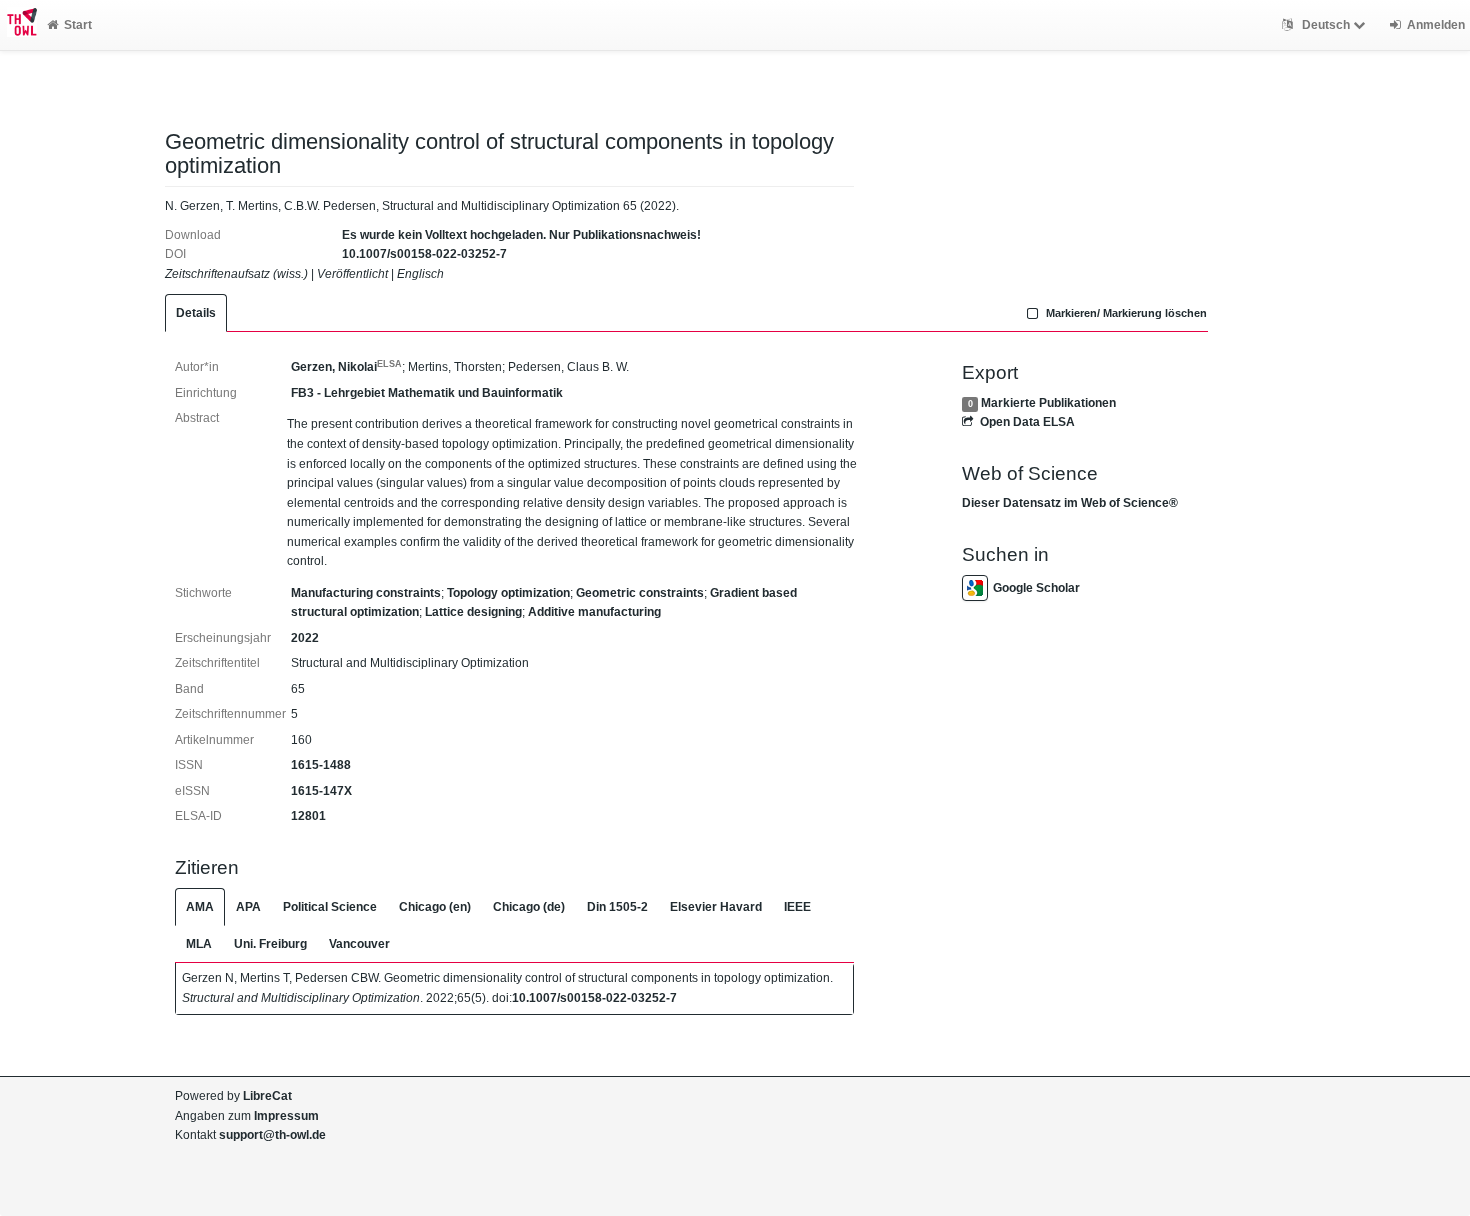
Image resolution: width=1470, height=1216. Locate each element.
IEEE (797, 907)
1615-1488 (321, 765)
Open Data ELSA (1027, 422)
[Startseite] (18, 25)
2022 (305, 638)
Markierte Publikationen (1048, 403)
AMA (200, 907)
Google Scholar (1036, 588)
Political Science (330, 907)
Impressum (286, 1116)
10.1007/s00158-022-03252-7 (424, 254)
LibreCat (267, 1096)
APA (248, 907)
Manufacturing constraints (366, 593)
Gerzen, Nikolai (346, 367)
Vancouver (359, 944)
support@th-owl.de (272, 1135)
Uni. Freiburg (270, 944)
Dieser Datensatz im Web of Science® (1070, 503)
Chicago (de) (529, 907)
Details (196, 313)
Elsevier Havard (716, 907)
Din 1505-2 (617, 907)
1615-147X (321, 791)
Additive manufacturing (594, 612)
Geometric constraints (640, 593)
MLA (199, 944)
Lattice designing (473, 612)
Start (78, 25)
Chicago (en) (435, 907)
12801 (308, 816)
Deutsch (1326, 25)
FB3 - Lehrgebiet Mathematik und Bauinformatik (427, 393)
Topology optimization (508, 593)
